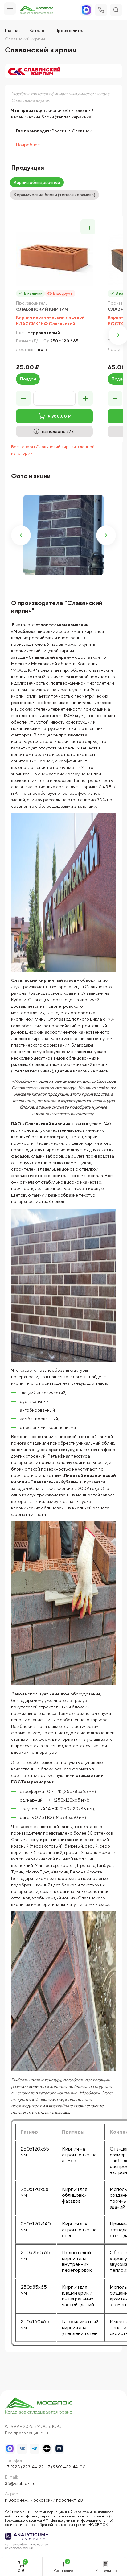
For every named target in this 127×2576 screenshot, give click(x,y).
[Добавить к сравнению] (88, 227)
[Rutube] (59, 2449)
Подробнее (28, 145)
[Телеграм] (35, 2449)
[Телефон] (101, 10)
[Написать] (86, 10)
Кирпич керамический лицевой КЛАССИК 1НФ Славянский (50, 320)
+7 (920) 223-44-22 (24, 2467)
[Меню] (10, 9)
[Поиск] (116, 10)
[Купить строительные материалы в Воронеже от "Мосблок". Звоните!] (39, 2406)
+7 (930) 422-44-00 (66, 2467)
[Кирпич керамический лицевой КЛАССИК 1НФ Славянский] (54, 259)
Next (106, 535)
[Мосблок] (37, 10)
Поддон (28, 379)
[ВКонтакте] (22, 2449)
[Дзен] (47, 2449)
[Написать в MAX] (10, 2449)
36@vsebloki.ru (20, 2483)
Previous (21, 535)
